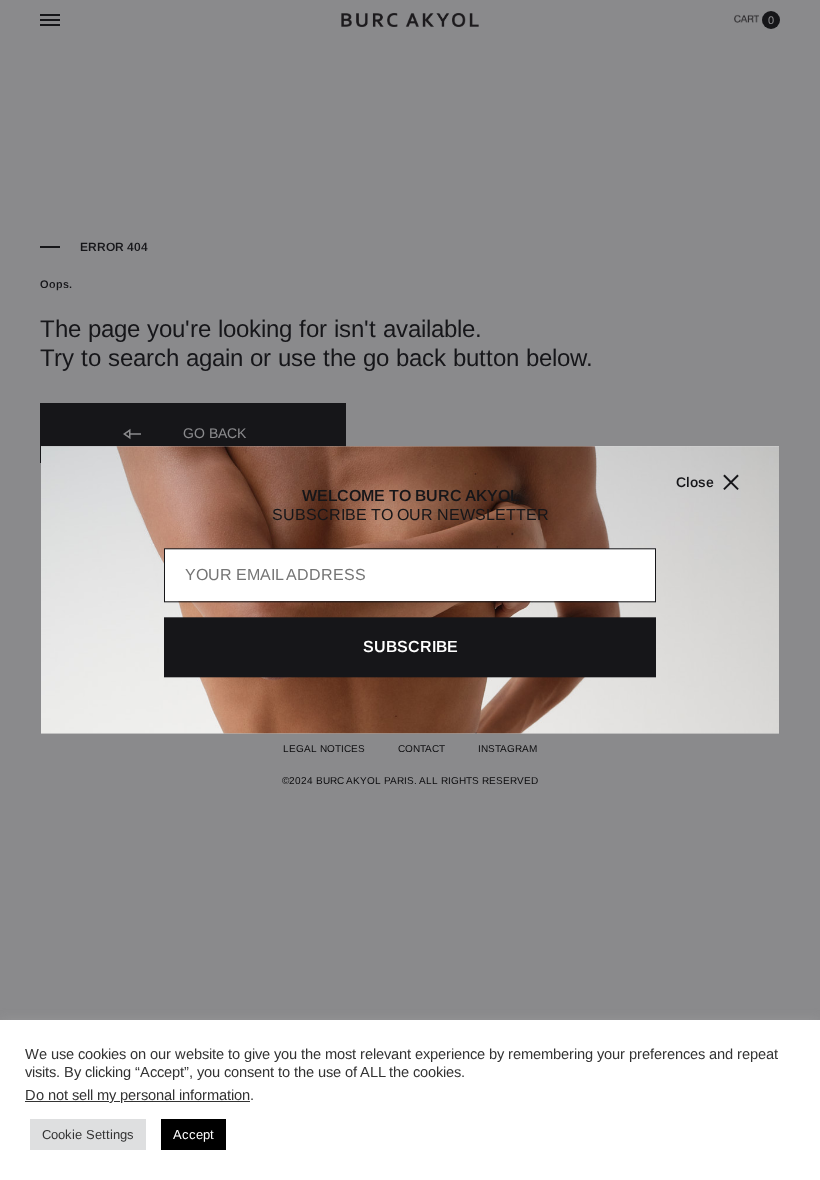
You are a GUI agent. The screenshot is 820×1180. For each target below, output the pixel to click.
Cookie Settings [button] (88, 1134)
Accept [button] (193, 1134)
